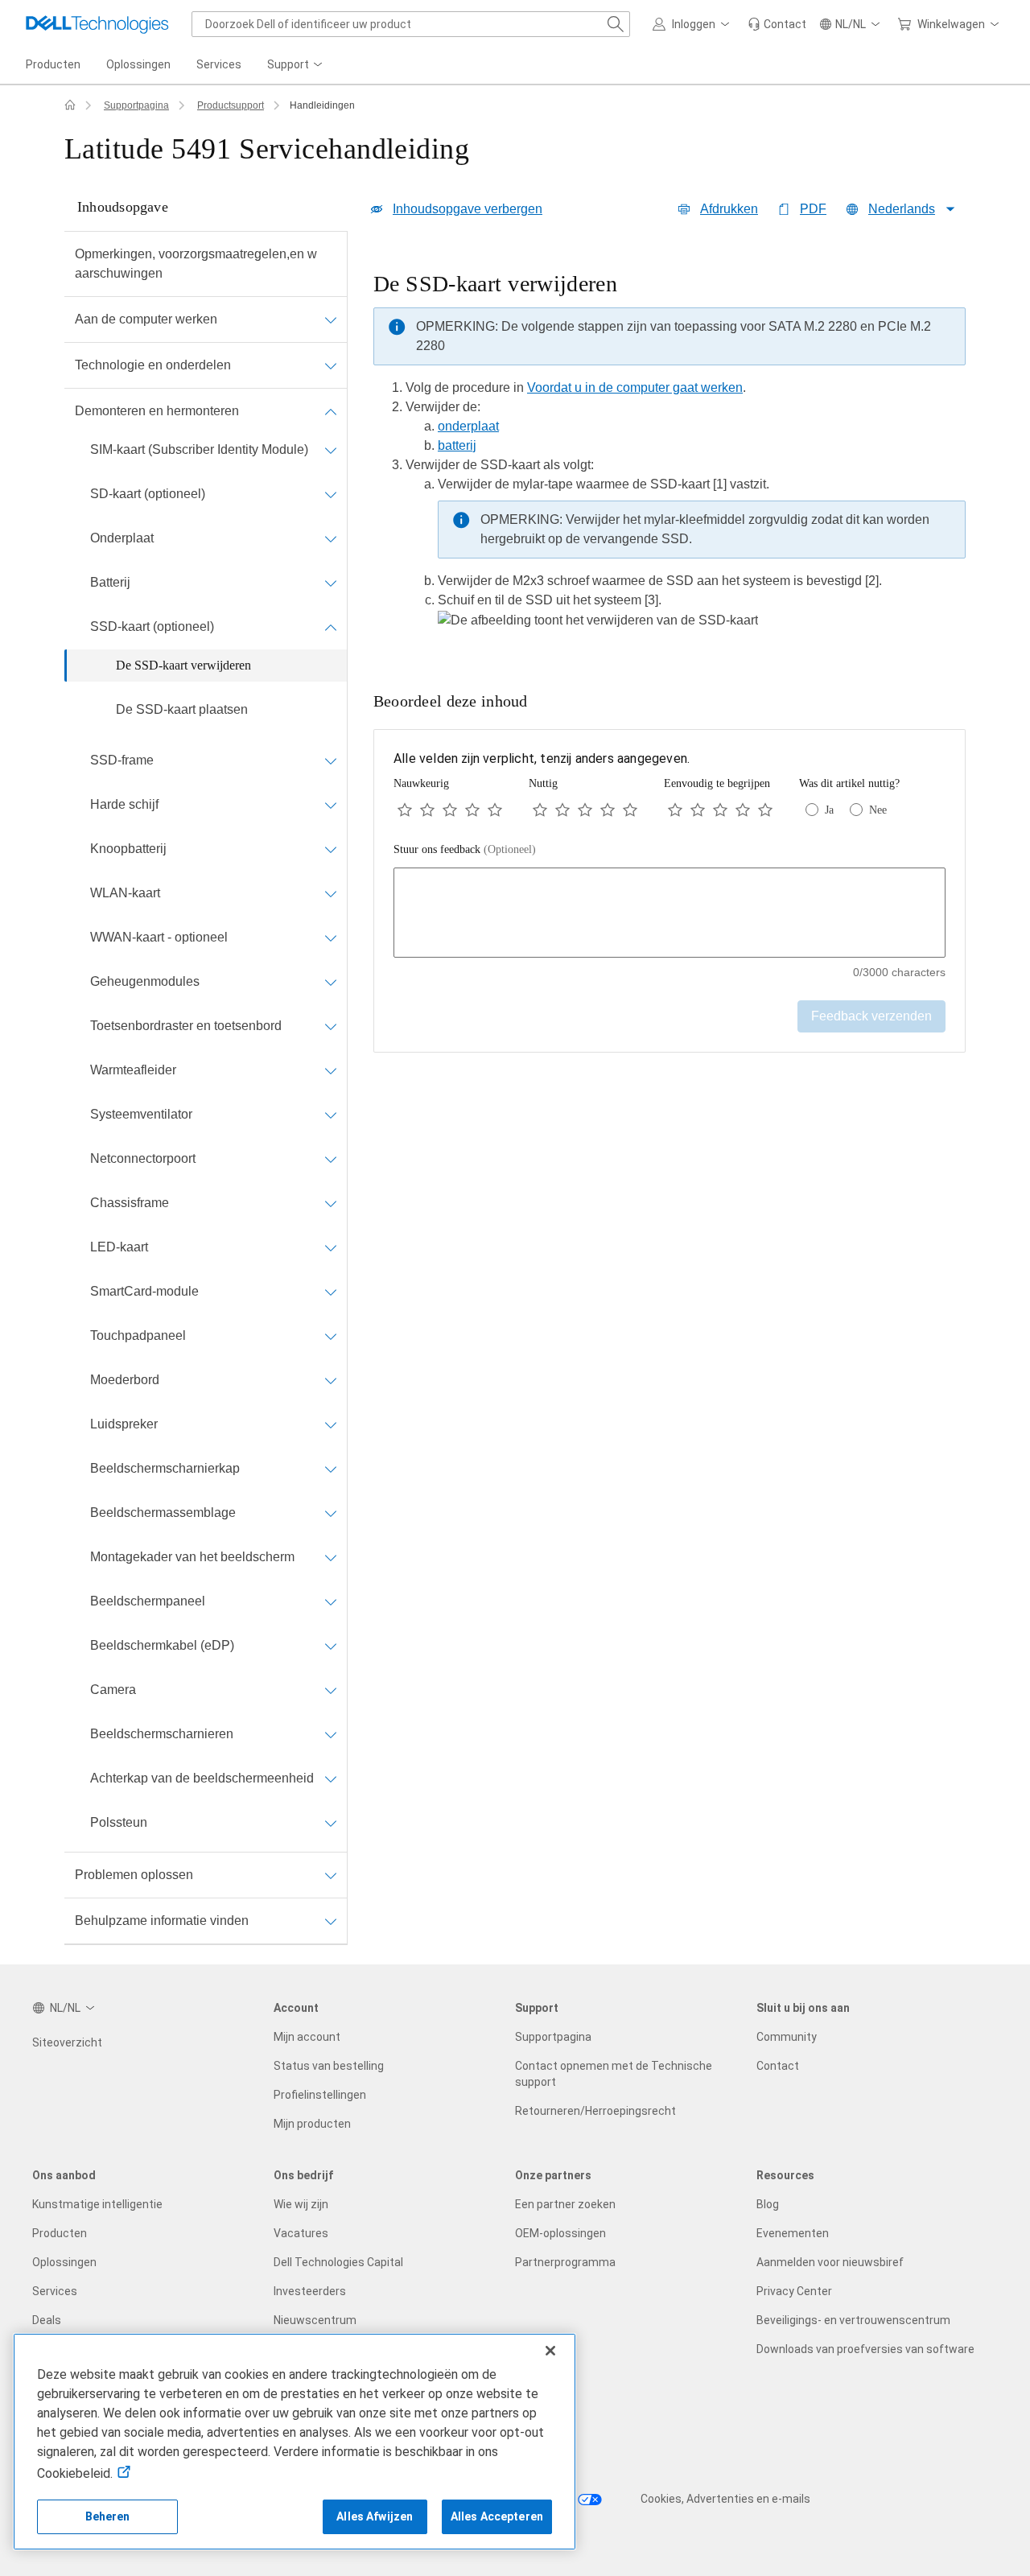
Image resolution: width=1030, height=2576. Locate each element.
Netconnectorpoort (143, 1158)
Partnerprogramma (565, 2262)
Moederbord (125, 1380)
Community (787, 2037)
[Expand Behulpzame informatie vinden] (331, 1921)
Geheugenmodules (145, 981)
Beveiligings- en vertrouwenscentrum (853, 2320)
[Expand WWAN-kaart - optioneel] (331, 938)
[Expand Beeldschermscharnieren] (331, 1734)
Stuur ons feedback (465, 849)
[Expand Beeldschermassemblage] (331, 1513)
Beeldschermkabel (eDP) (162, 1645)
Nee (878, 810)
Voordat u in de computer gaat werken (635, 387)
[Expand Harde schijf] (331, 805)
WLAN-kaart (125, 893)
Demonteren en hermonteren (157, 411)
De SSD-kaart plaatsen (182, 709)
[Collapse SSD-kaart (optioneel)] (331, 627)
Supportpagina (136, 105)
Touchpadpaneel (138, 1335)
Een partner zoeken (565, 2204)
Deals (47, 2320)
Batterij (110, 582)
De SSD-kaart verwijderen (183, 665)
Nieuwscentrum (315, 2320)
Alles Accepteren (497, 2516)
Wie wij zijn (301, 2204)
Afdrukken (729, 209)
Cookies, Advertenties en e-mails (725, 2499)
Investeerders (310, 2291)
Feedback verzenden (871, 1016)
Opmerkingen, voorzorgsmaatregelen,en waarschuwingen (196, 264)
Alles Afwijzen (375, 2516)
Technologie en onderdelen (153, 365)
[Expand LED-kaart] (331, 1247)
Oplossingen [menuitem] (138, 64)
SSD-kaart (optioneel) (152, 626)
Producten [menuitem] (53, 64)
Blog (768, 2204)
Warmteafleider (133, 1070)
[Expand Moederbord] (331, 1380)
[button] (694, 24)
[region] (669, 455)
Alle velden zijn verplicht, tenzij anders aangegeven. (542, 758)
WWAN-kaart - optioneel (159, 937)
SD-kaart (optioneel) (148, 494)
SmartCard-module (144, 1291)
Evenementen (793, 2233)
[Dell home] (70, 105)
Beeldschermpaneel (148, 1601)
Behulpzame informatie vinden (162, 1921)
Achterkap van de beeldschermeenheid (202, 1778)
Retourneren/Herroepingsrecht (595, 2111)
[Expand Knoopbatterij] (331, 849)
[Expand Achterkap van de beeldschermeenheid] (331, 1778)
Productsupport (231, 105)
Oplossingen (64, 2262)
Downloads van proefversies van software (865, 2349)
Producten (60, 2233)
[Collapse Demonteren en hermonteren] (331, 411)
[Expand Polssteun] (331, 1823)
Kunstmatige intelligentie (97, 2204)
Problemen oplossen (134, 1875)
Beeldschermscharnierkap (165, 1468)
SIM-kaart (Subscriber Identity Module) (199, 449)
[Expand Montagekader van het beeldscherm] (331, 1557)
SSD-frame (122, 760)
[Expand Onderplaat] (331, 538)
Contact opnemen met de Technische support (614, 2074)
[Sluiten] (550, 2351)
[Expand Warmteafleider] (331, 1070)
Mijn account (307, 2037)
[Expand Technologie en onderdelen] (331, 365)
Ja (829, 810)
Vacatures (301, 2233)
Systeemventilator (141, 1114)
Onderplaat (122, 538)
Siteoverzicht (67, 2042)
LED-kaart (119, 1247)
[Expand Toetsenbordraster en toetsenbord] (331, 1026)
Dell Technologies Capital (338, 2262)
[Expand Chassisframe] (331, 1203)
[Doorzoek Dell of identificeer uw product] (616, 24)
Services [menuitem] (219, 64)
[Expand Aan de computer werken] (331, 319)
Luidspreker (124, 1424)
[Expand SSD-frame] (331, 760)
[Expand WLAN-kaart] (331, 893)
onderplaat (468, 426)
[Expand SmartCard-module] (331, 1292)
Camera (113, 1690)
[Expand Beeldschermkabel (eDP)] (331, 1646)
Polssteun (119, 1822)
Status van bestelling (329, 2066)
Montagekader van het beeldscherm (192, 1557)
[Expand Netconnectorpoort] (331, 1159)
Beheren (108, 2516)
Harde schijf (124, 804)
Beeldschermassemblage (163, 1513)
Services (55, 2291)
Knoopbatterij (128, 849)
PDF (813, 209)
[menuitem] (296, 65)
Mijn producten (312, 2124)
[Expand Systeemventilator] (331, 1115)
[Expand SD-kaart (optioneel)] (331, 494)
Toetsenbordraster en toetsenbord (186, 1026)
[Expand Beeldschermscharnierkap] (331, 1469)
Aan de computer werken (146, 319)
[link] (777, 24)
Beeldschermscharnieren (162, 1734)
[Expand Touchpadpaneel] (331, 1336)
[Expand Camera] (331, 1690)
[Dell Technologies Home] (97, 24)
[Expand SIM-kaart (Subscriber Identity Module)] (331, 450)
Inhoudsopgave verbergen (468, 209)
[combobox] (411, 24)
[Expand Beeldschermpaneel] (331, 1601)
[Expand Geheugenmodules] (331, 982)
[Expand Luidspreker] (331, 1424)
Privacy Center (794, 2291)
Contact (778, 2066)
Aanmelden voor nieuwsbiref (830, 2262)
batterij (457, 445)
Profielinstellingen (320, 2095)
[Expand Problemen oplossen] (331, 1875)
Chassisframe (130, 1203)
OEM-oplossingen (560, 2233)
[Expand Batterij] (331, 583)
